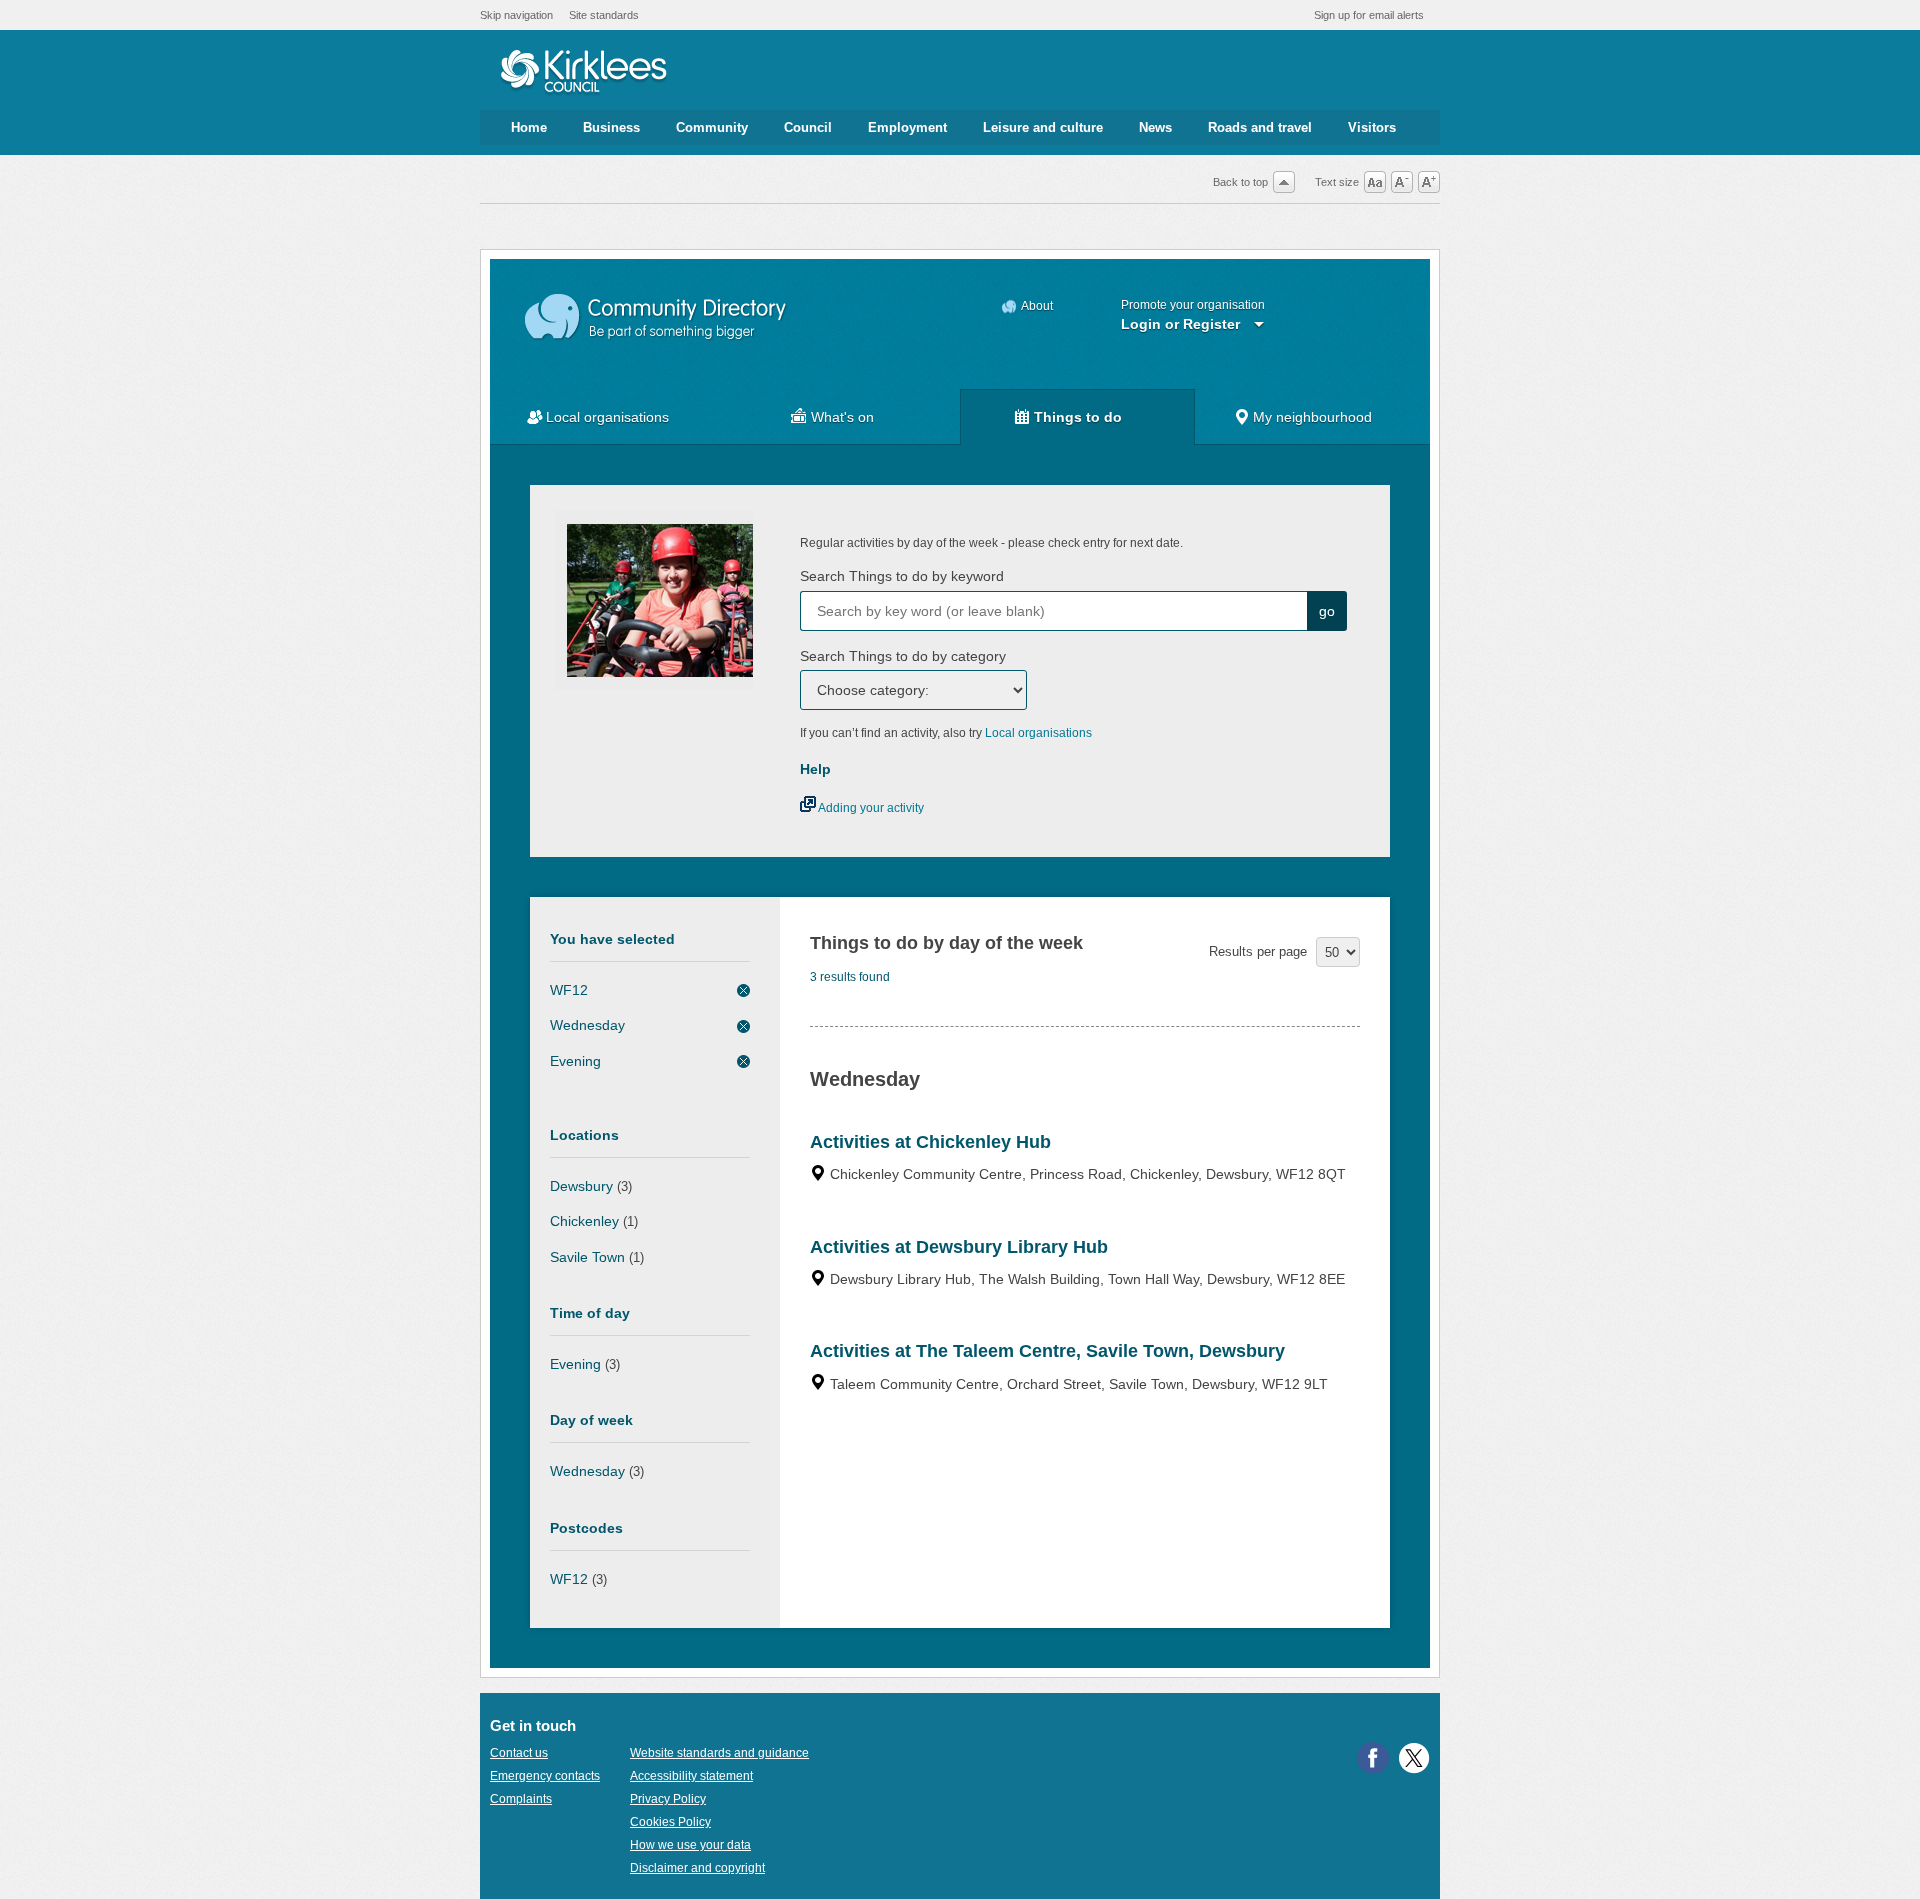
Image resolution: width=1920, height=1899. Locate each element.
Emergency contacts (545, 1776)
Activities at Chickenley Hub (930, 1142)
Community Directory (656, 317)
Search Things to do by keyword (902, 576)
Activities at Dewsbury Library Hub (959, 1247)
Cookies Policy (670, 1822)
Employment (907, 127)
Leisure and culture (1043, 127)
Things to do (1078, 417)
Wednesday (587, 1025)
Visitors (1372, 127)
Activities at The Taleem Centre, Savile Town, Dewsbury (1047, 1351)
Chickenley (584, 1221)
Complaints (521, 1799)
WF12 (569, 990)
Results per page (1258, 951)
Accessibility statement (691, 1776)
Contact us (519, 1753)
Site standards (604, 15)
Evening (575, 1061)
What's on (842, 417)
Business (611, 127)
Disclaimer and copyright (697, 1868)
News (1155, 127)
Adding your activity (870, 808)
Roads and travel (1260, 127)
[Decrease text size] (1402, 182)
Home (529, 127)
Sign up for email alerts (1369, 15)
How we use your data (690, 1845)
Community (712, 127)
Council (808, 127)
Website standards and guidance (719, 1753)
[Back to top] (1284, 182)
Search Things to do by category (903, 656)
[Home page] (583, 73)
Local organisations (607, 417)
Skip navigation (516, 15)
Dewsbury (581, 1186)
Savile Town (587, 1257)
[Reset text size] (1375, 182)
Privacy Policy (668, 1799)
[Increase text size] (1429, 182)
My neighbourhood (1312, 417)
